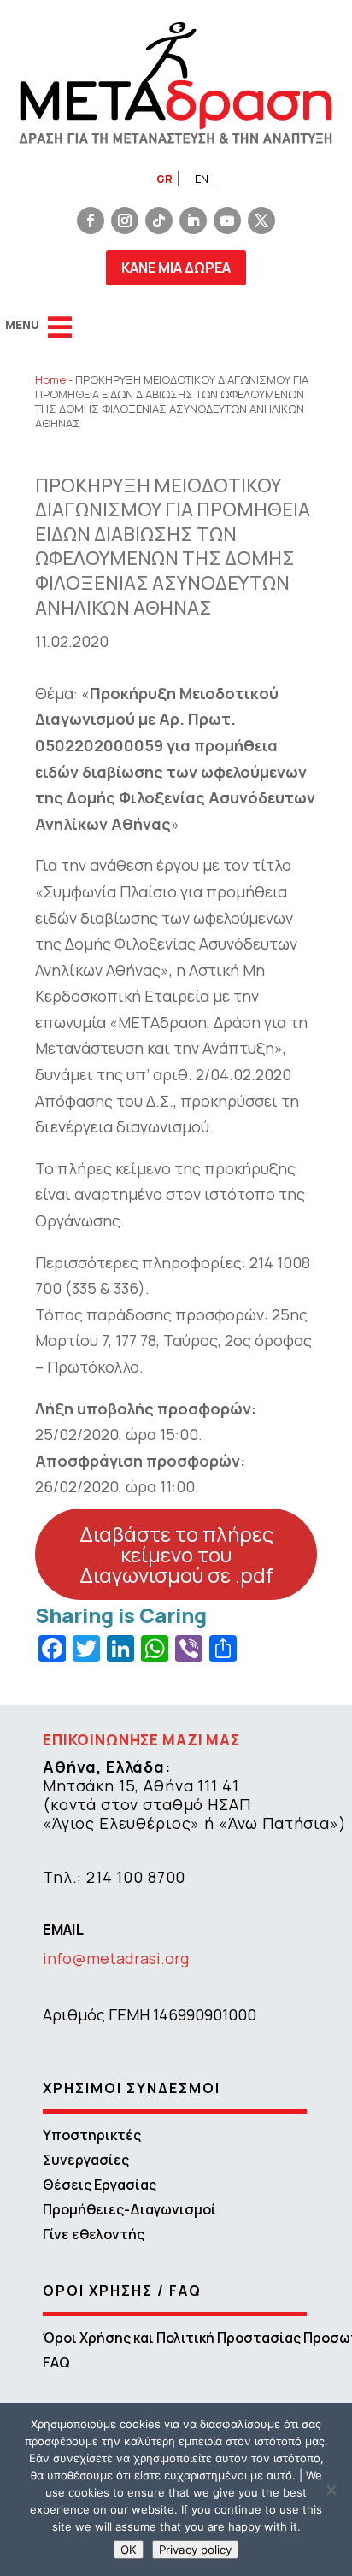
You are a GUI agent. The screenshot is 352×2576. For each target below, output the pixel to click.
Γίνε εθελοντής (94, 2234)
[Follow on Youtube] (227, 221)
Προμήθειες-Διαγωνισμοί (129, 2209)
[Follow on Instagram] (125, 221)
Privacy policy (195, 2550)
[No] (331, 2490)
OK (129, 2550)
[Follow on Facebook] (91, 221)
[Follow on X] (261, 221)
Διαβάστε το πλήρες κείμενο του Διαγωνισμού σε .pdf (176, 1554)
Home (50, 379)
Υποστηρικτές (92, 2135)
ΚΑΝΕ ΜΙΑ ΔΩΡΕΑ (176, 268)
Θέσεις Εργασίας (100, 2185)
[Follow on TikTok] (159, 221)
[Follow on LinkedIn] (193, 221)
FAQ (56, 2362)
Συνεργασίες (86, 2160)
